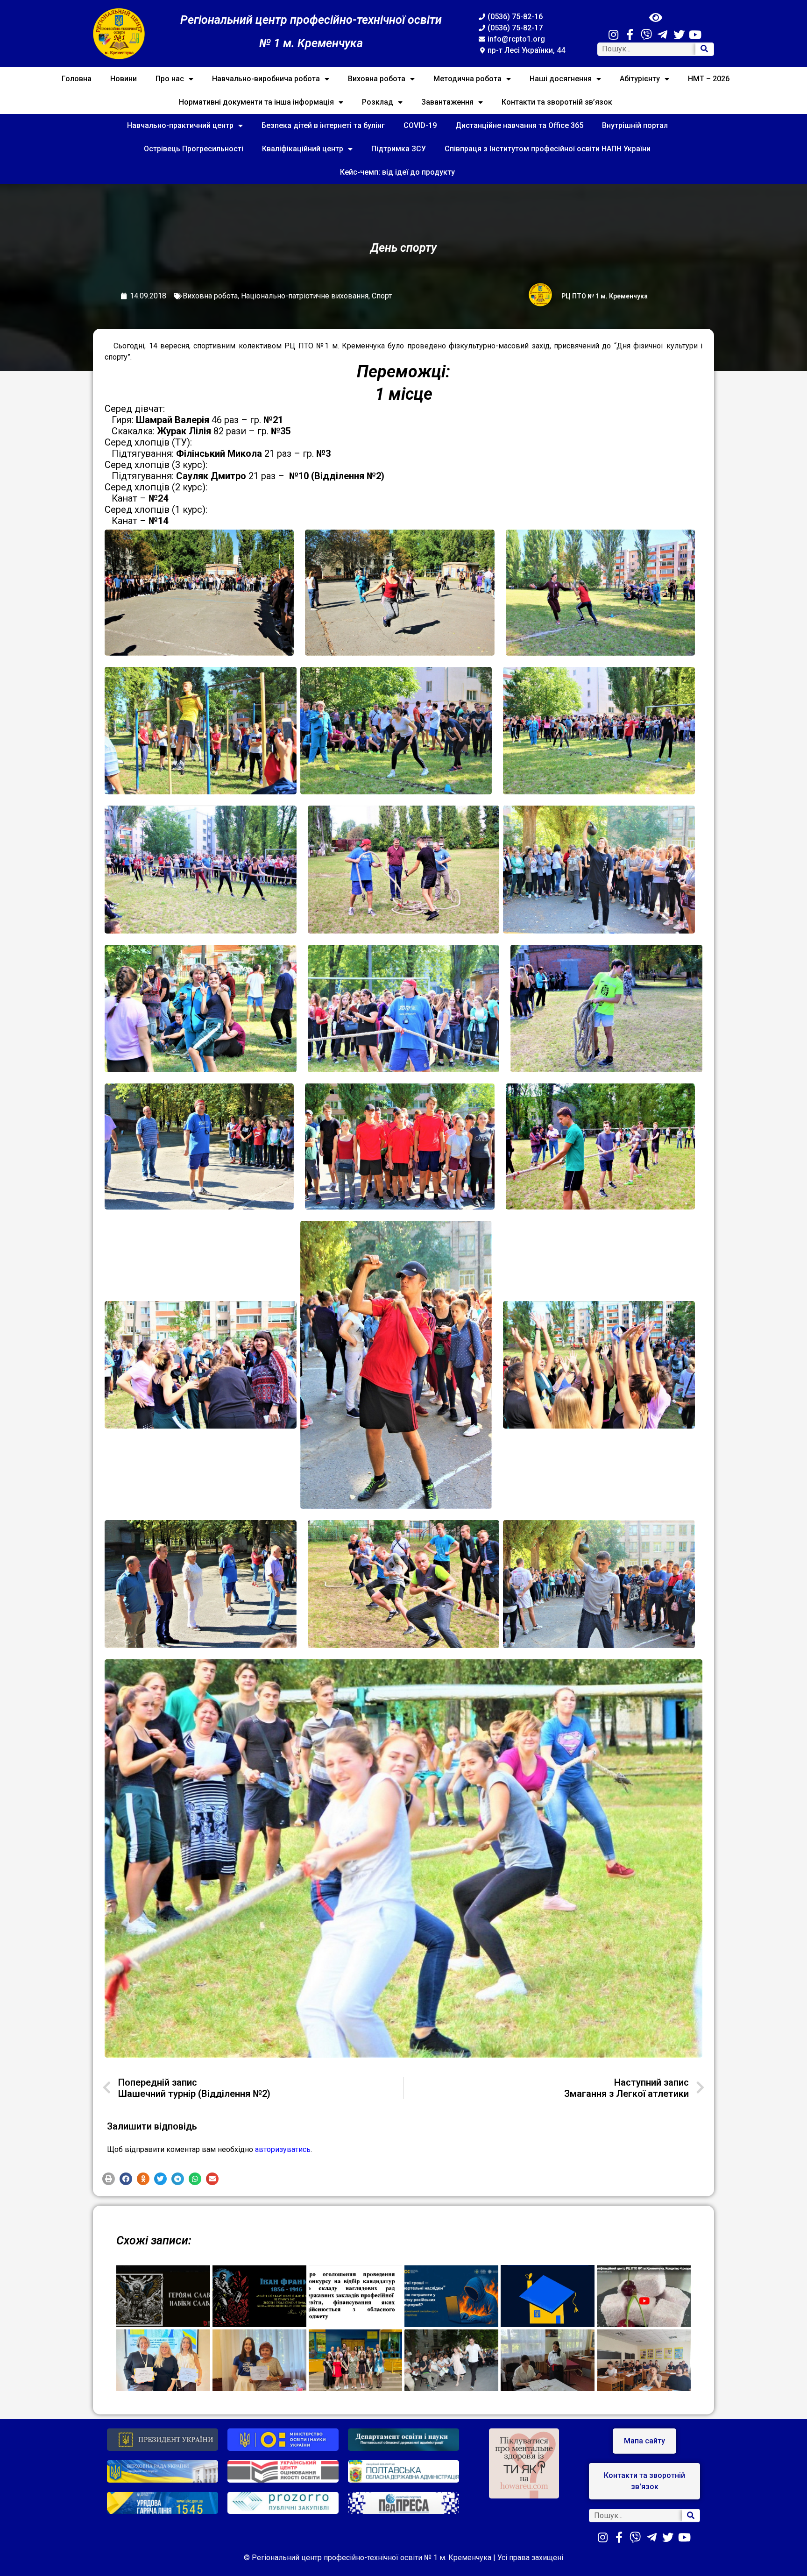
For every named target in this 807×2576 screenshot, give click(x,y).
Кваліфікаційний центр (303, 149)
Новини (124, 79)
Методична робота (467, 79)
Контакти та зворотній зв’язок (557, 102)
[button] (109, 2179)
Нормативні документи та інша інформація (256, 102)
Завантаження (447, 102)
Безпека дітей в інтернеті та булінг (323, 125)
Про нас (170, 79)
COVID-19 (420, 125)
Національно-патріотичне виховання (305, 296)
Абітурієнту (640, 79)
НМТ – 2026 (709, 79)
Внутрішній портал (635, 125)
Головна (77, 79)
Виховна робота (377, 79)
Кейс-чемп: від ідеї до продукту (397, 172)
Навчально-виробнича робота (266, 79)
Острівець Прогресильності (194, 149)
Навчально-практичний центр (180, 125)
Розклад (378, 102)
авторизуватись (283, 2149)
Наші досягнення (561, 79)
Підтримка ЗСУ (399, 149)
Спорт (382, 296)
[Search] (704, 49)
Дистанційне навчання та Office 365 (519, 125)
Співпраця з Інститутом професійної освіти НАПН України (548, 149)
